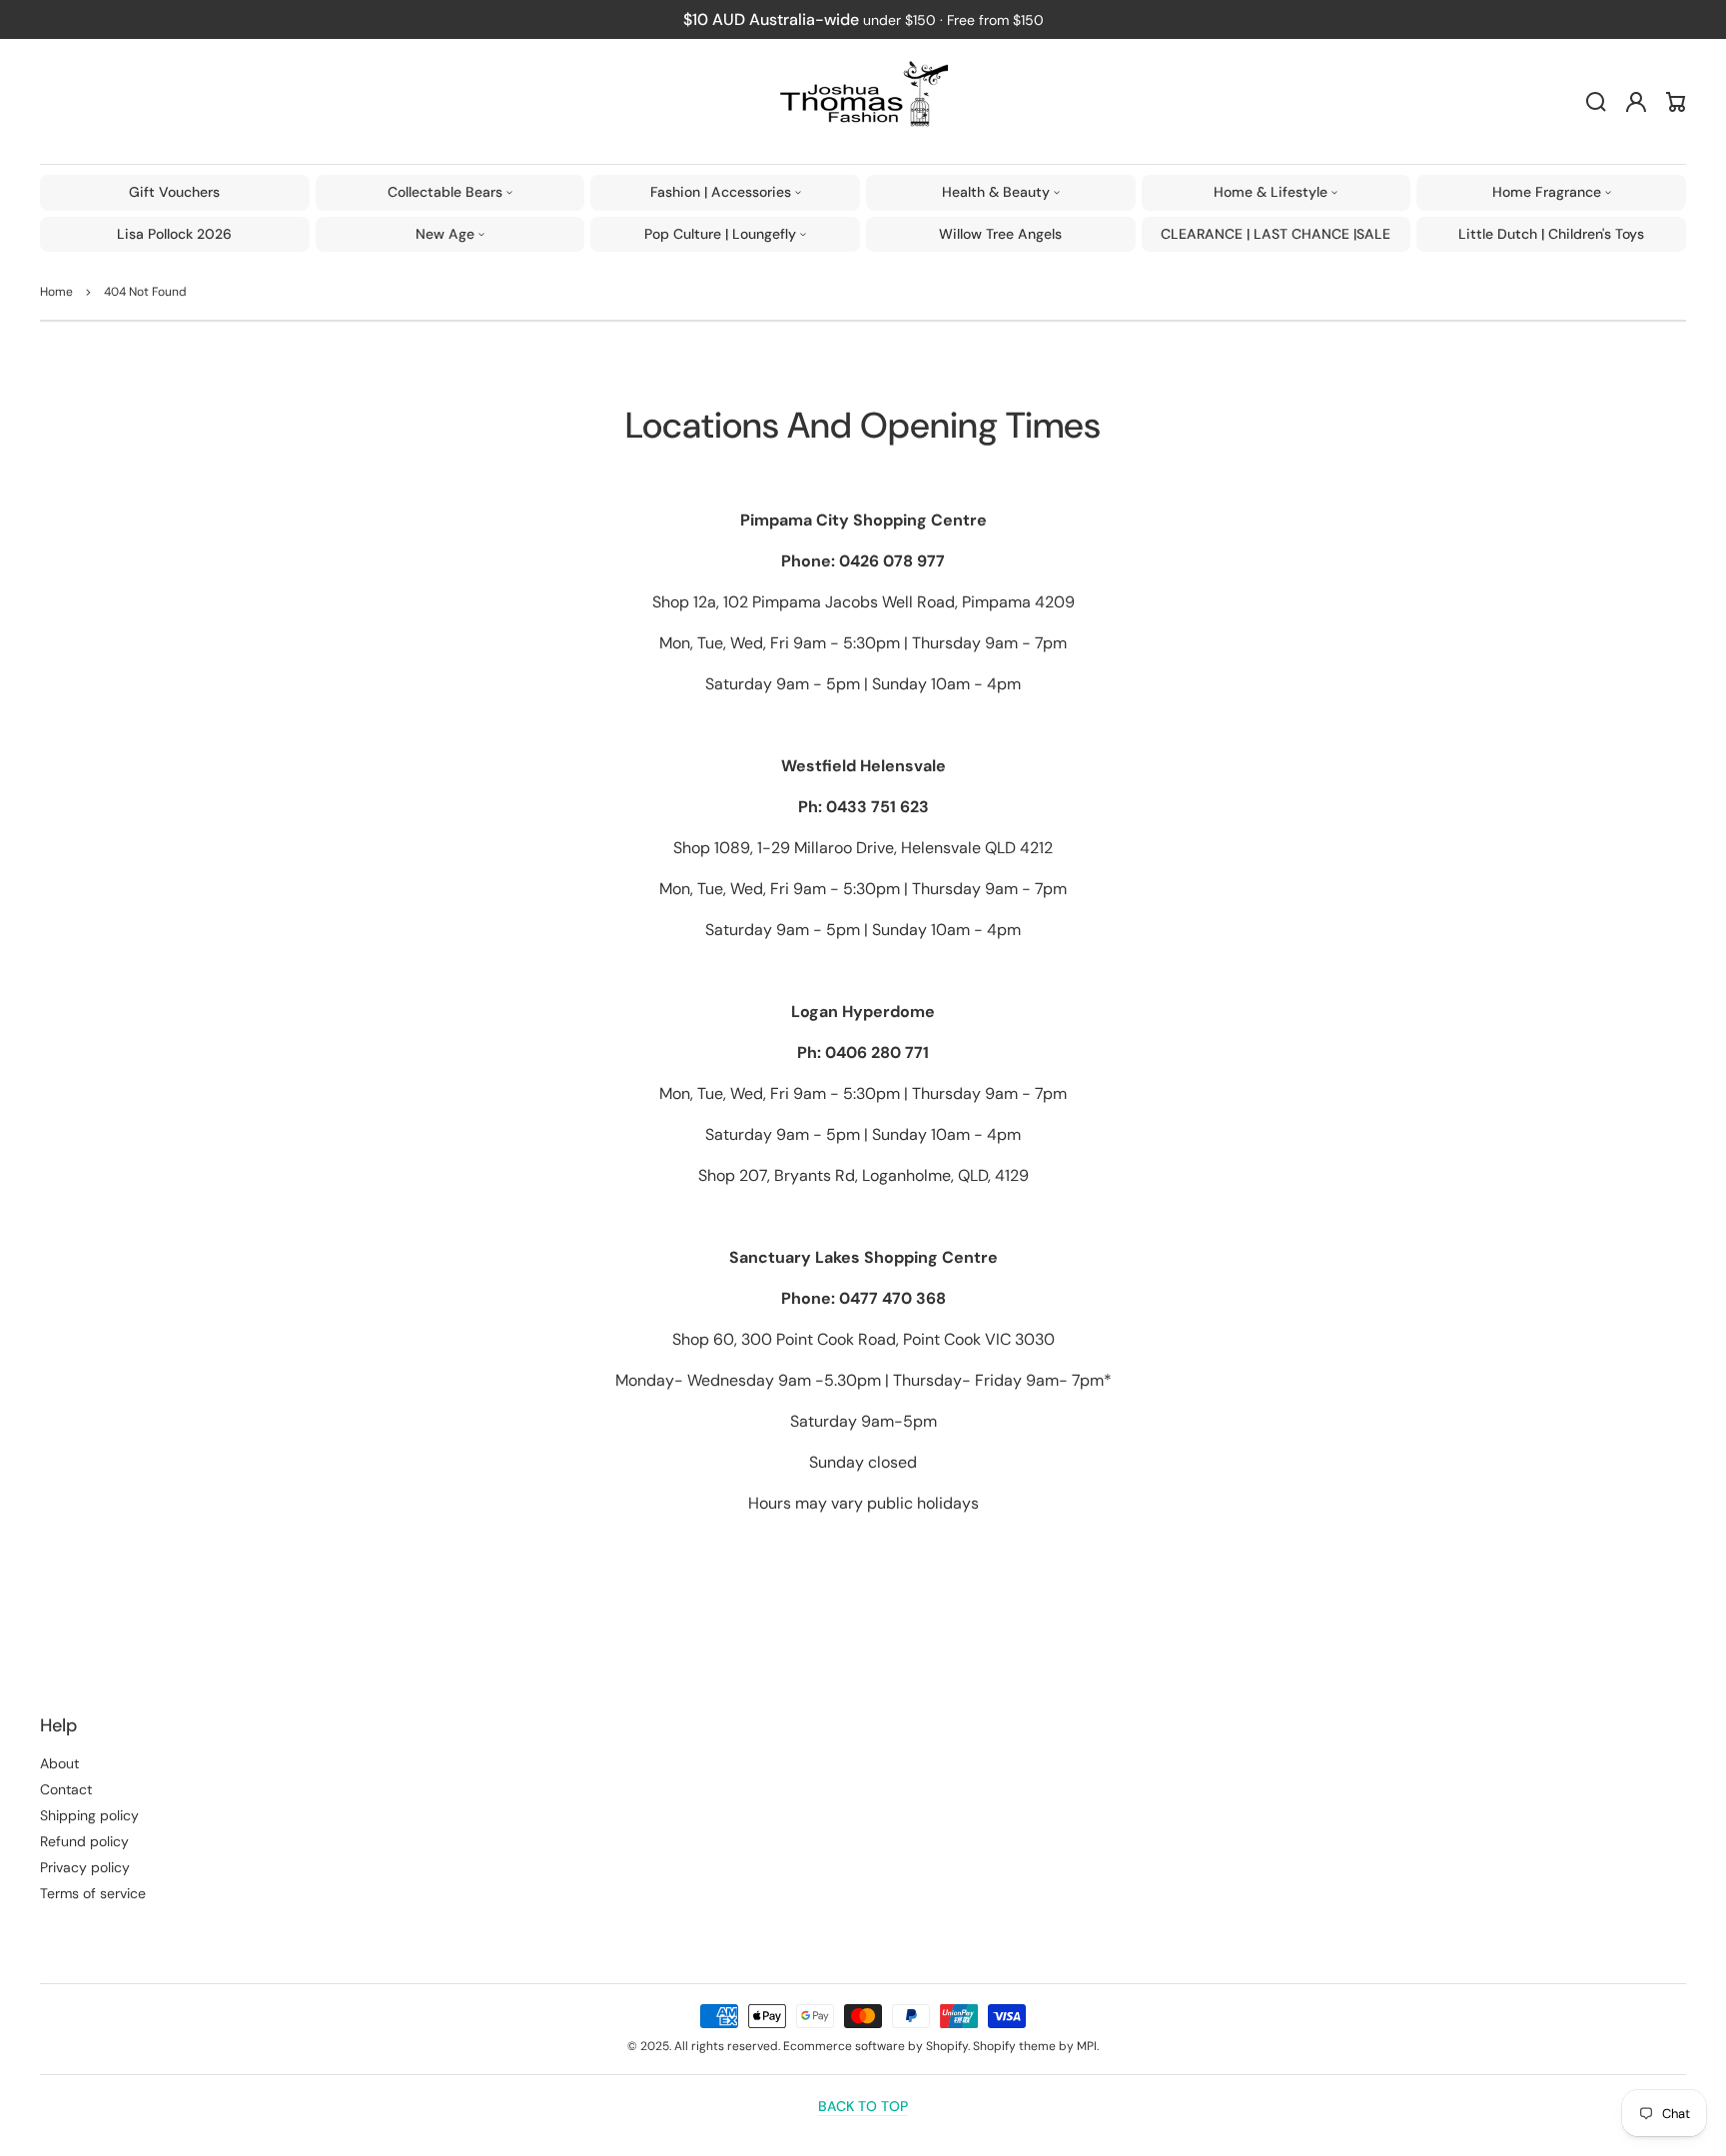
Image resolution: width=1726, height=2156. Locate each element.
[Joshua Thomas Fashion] (863, 102)
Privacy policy (85, 1867)
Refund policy (84, 1841)
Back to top (863, 2106)
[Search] (1596, 102)
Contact (66, 1789)
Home (56, 292)
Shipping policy (89, 1815)
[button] (450, 193)
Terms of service (93, 1893)
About (59, 1763)
